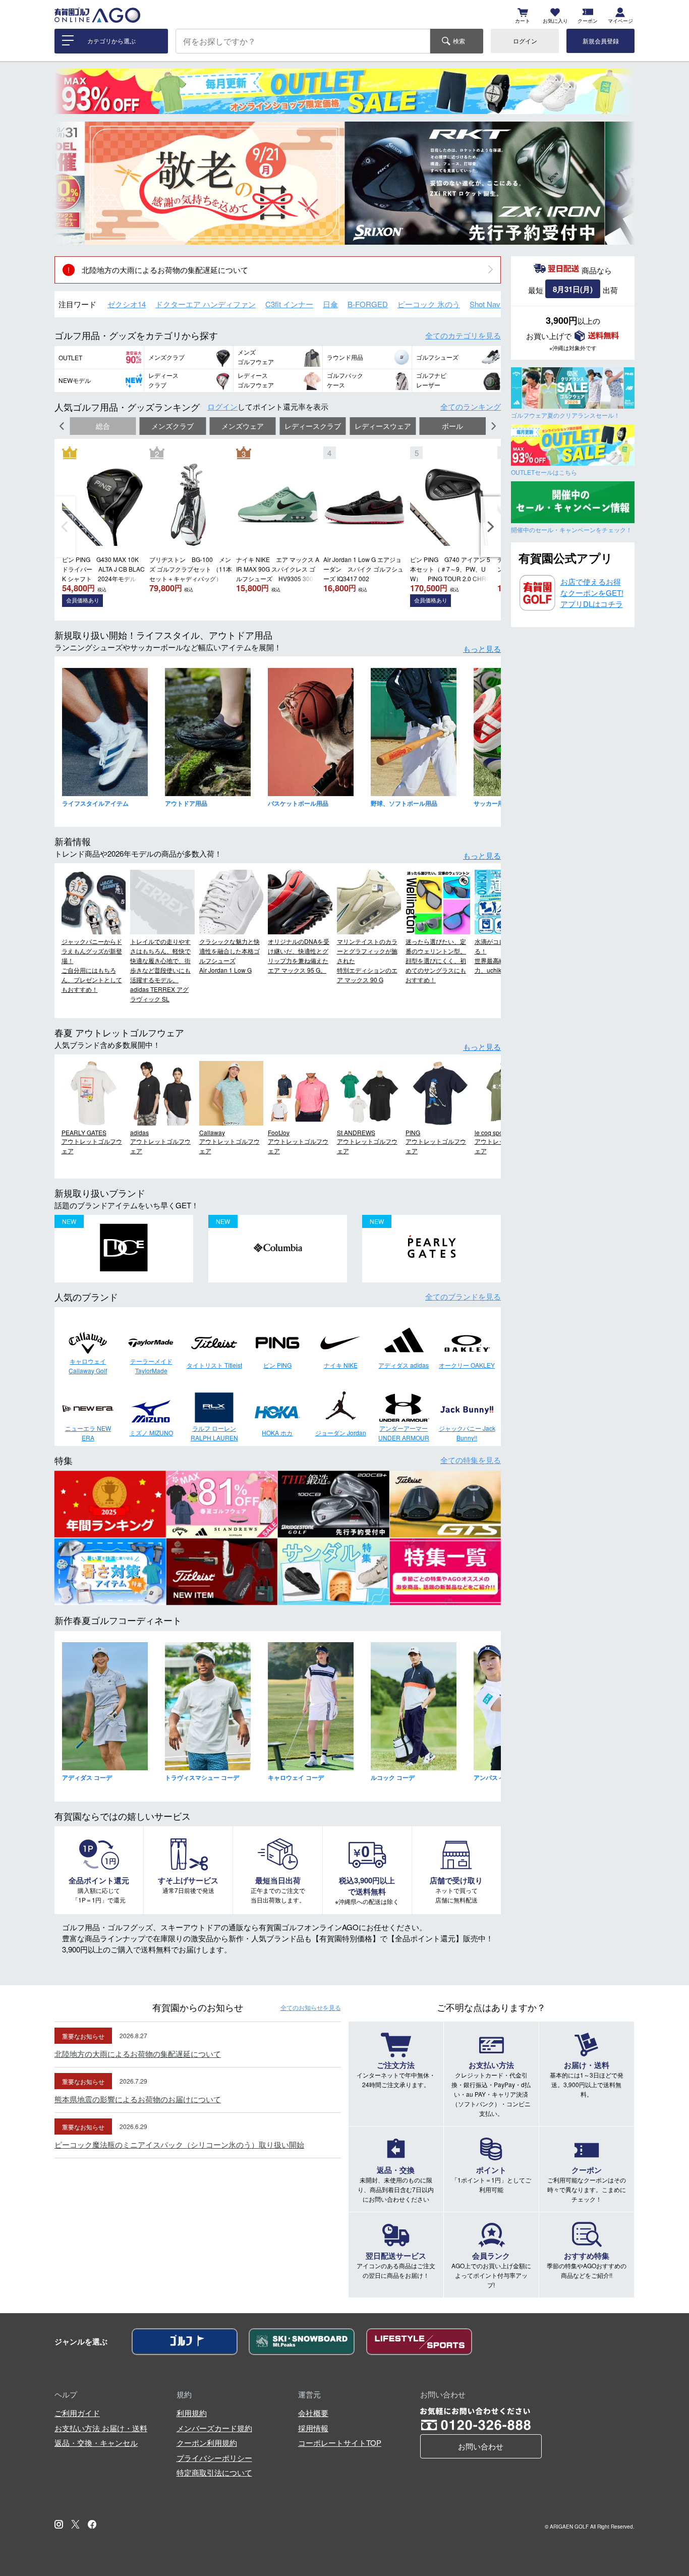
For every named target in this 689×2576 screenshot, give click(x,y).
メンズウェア (243, 426)
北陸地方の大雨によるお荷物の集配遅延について (165, 270)
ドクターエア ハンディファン (206, 304)
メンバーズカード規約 (214, 2428)
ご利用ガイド (77, 2413)
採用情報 (313, 2428)
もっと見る (482, 649)
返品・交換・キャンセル (96, 2443)
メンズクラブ (173, 426)
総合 (103, 426)
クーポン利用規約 (207, 2443)
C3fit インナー (289, 304)
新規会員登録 (601, 41)
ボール (452, 426)
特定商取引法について (214, 2472)
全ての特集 (471, 1460)
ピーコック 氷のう (429, 304)
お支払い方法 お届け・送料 (101, 2428)
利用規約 (192, 2413)
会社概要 (313, 2413)
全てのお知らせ (311, 2007)
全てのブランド (463, 1296)
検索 (459, 41)
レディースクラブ (313, 426)
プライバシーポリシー (214, 2458)
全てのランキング (471, 406)
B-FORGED (368, 304)
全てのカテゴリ (463, 335)
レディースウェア (383, 426)
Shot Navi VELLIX (499, 304)
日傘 (330, 304)
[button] (70, 183)
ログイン (525, 41)
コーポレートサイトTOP (340, 2443)
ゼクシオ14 (127, 304)
